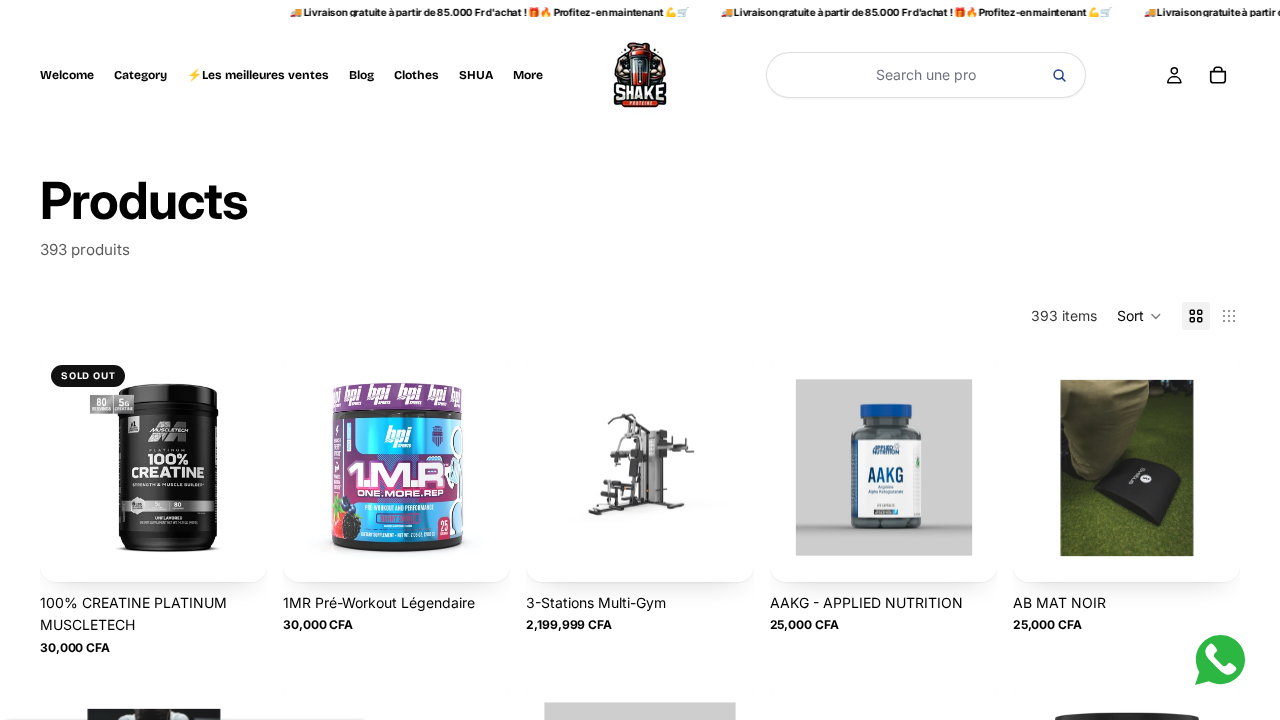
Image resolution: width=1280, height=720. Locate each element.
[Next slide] (244, 468)
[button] (1139, 316)
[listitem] (528, 75)
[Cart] (1218, 75)
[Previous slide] (63, 468)
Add (495, 549)
